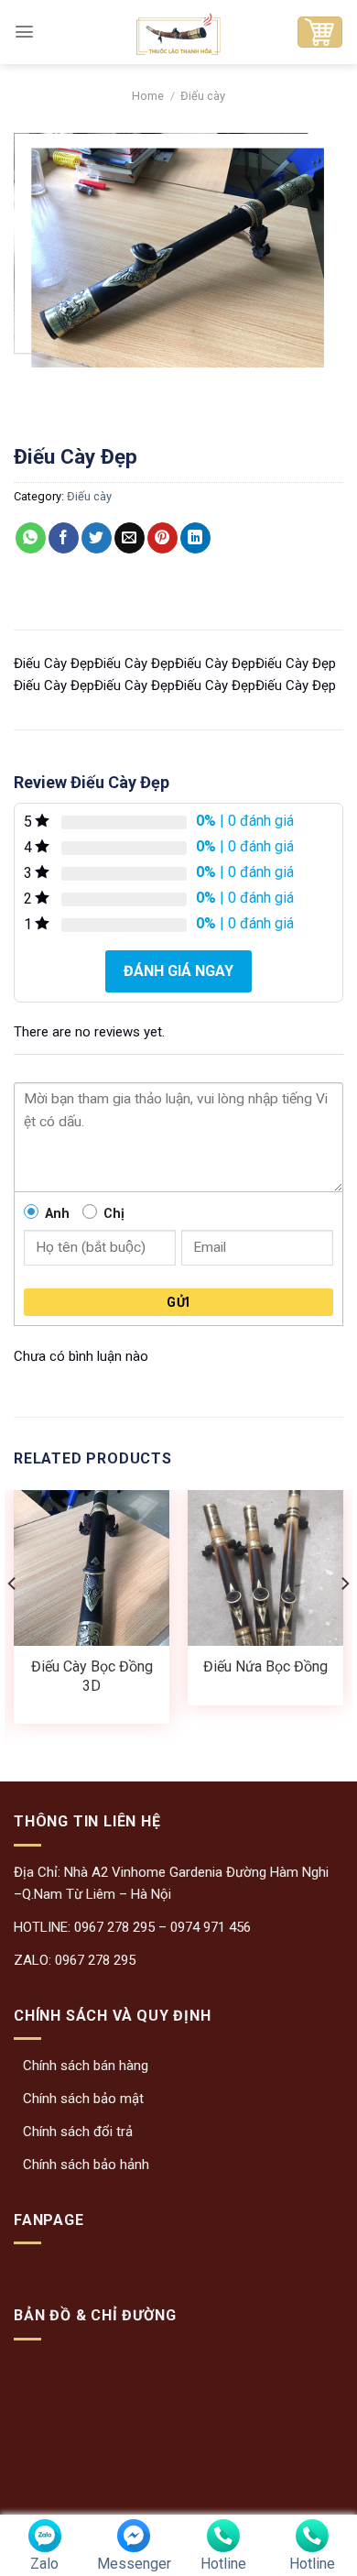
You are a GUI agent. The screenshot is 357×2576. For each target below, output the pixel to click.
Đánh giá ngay (178, 971)
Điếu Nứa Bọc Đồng (265, 1666)
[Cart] (319, 32)
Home (148, 96)
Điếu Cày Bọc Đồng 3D (92, 1676)
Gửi (178, 1302)
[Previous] (13, 1620)
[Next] (344, 1620)
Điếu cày (203, 96)
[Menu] (24, 32)
